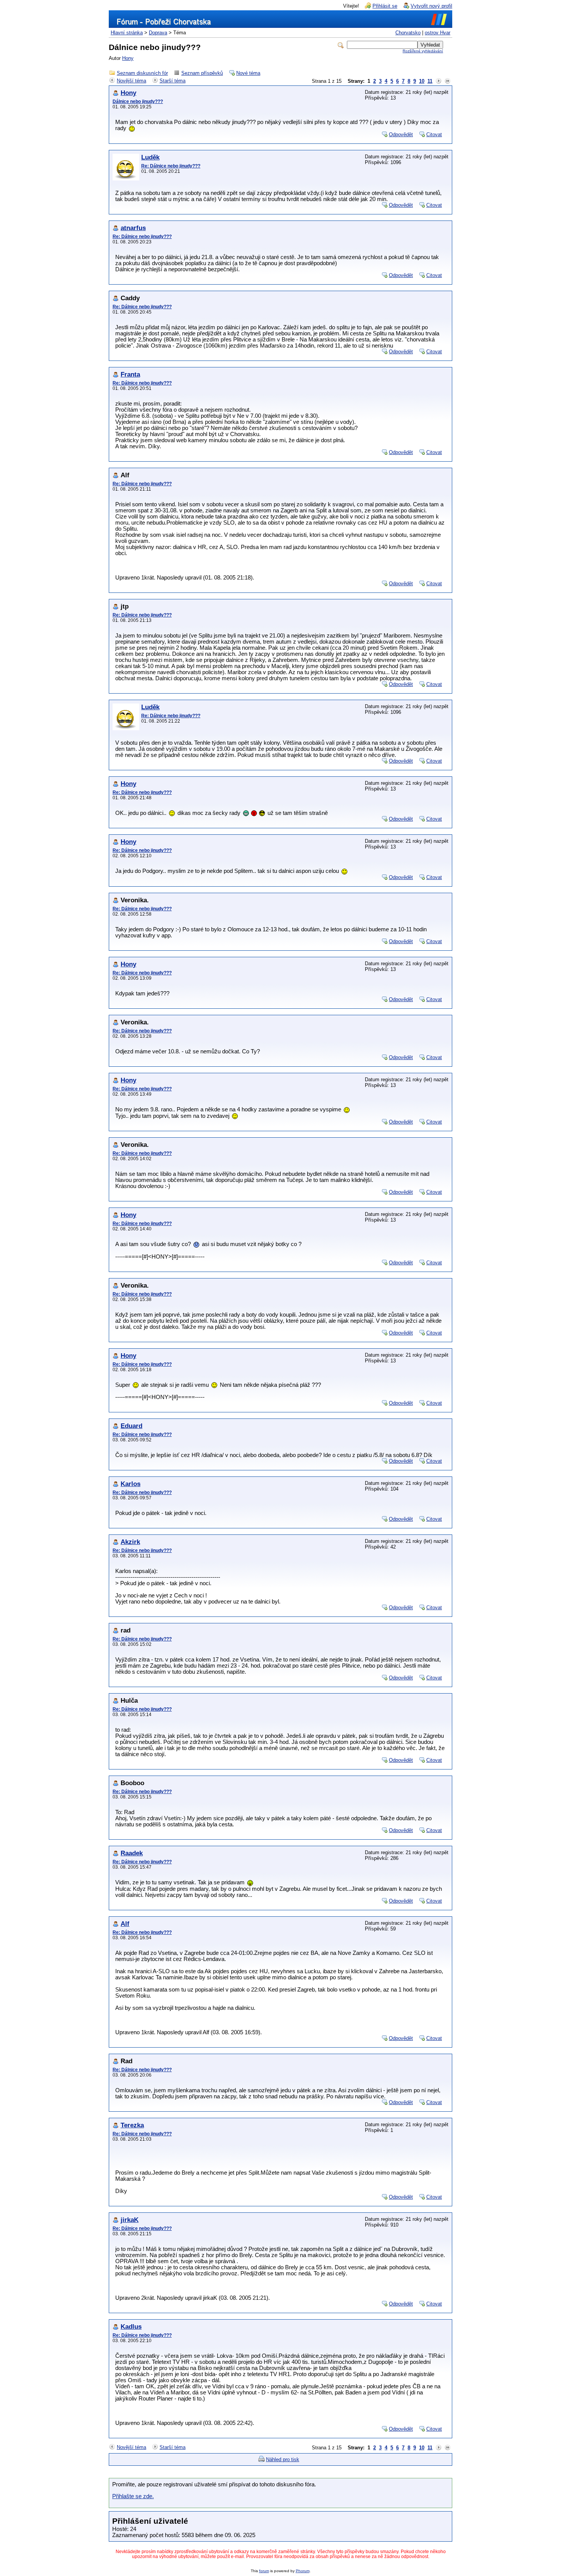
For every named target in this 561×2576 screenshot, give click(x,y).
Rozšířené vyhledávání (423, 51)
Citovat (434, 134)
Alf (125, 1924)
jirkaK (130, 2220)
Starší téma (172, 81)
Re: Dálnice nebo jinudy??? (171, 166)
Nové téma (248, 73)
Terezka (132, 2125)
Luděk (150, 157)
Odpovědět (401, 134)
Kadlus (131, 2327)
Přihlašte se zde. (133, 2496)
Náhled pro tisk (283, 2459)
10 (422, 81)
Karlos (131, 1484)
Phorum (303, 2571)
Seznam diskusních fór (142, 73)
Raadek (132, 1853)
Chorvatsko (408, 33)
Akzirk (130, 1542)
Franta (130, 374)
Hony (128, 58)
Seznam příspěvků (202, 73)
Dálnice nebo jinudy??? (138, 101)
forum (264, 2571)
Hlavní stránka (127, 33)
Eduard (131, 1426)
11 (430, 81)
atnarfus (133, 228)
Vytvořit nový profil (431, 6)
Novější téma (131, 81)
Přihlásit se (385, 6)
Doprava (158, 33)
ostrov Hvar (438, 33)
